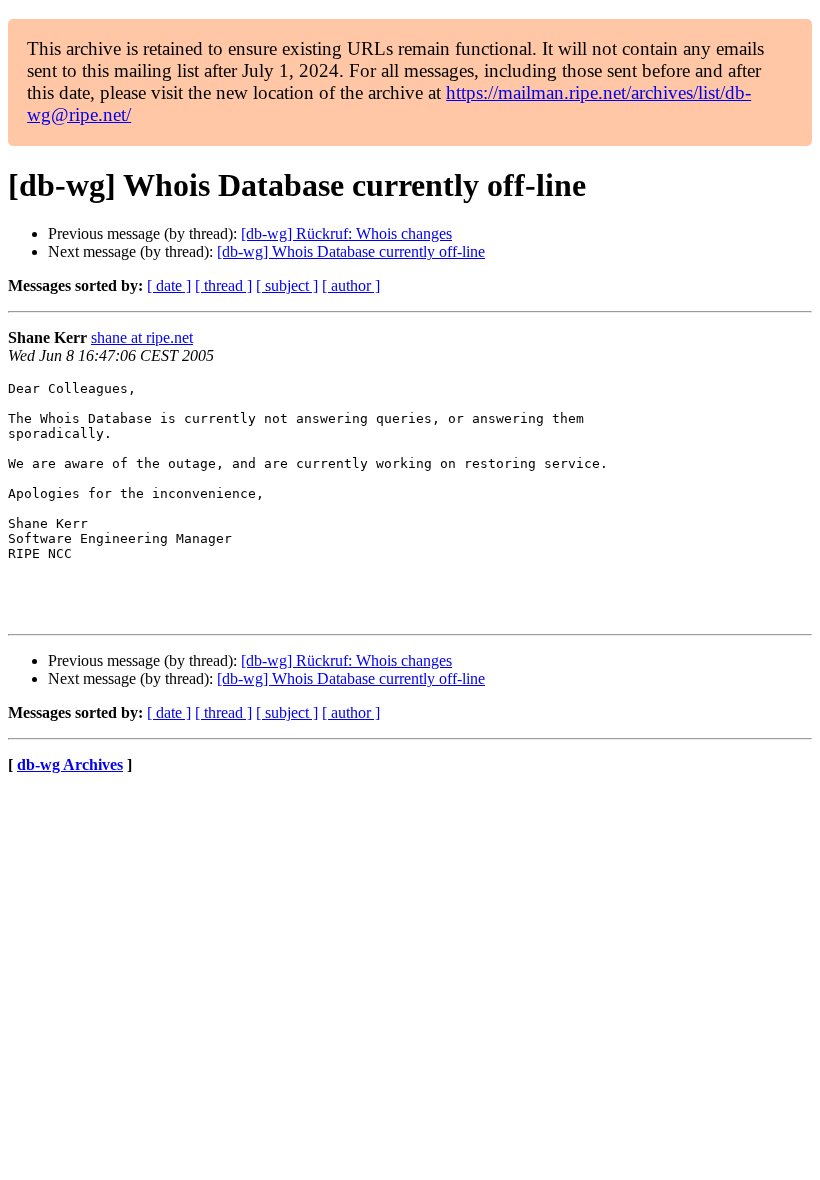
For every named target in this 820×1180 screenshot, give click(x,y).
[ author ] (351, 285)
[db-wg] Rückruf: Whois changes (346, 233)
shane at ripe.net (142, 337)
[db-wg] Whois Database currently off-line (351, 251)
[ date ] (169, 285)
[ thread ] (223, 285)
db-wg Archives (70, 764)
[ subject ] (287, 285)
